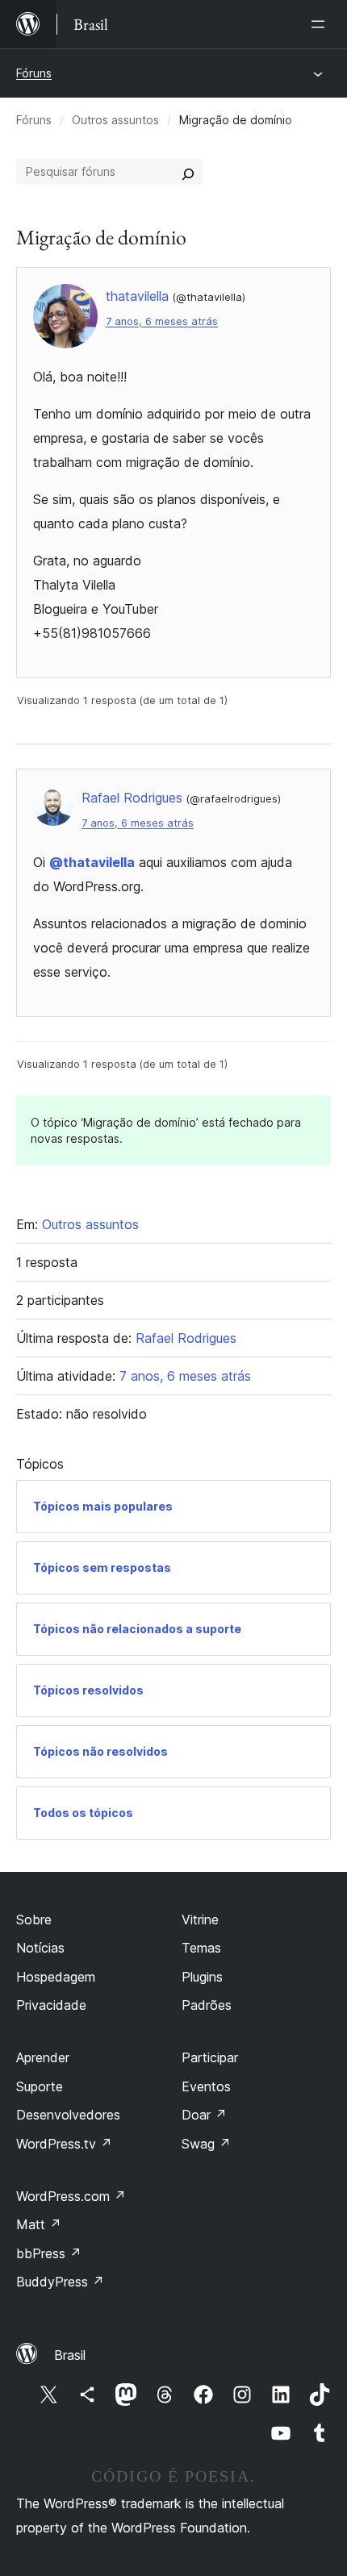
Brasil (70, 2355)
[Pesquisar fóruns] (188, 172)
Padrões (207, 2005)
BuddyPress (60, 2282)
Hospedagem (56, 1977)
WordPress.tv (64, 2144)
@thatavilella (92, 862)
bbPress (49, 2253)
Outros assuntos (115, 120)
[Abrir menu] (321, 24)
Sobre (34, 1919)
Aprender (43, 2057)
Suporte (40, 2086)
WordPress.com (71, 2196)
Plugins (202, 1977)
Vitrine (200, 1919)
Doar (204, 2115)
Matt (39, 2224)
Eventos (206, 2086)
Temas (201, 1948)
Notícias (40, 1948)
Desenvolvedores (68, 2115)
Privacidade (51, 2005)
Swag (206, 2144)
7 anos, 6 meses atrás (162, 321)
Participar (210, 2057)
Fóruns (34, 73)
